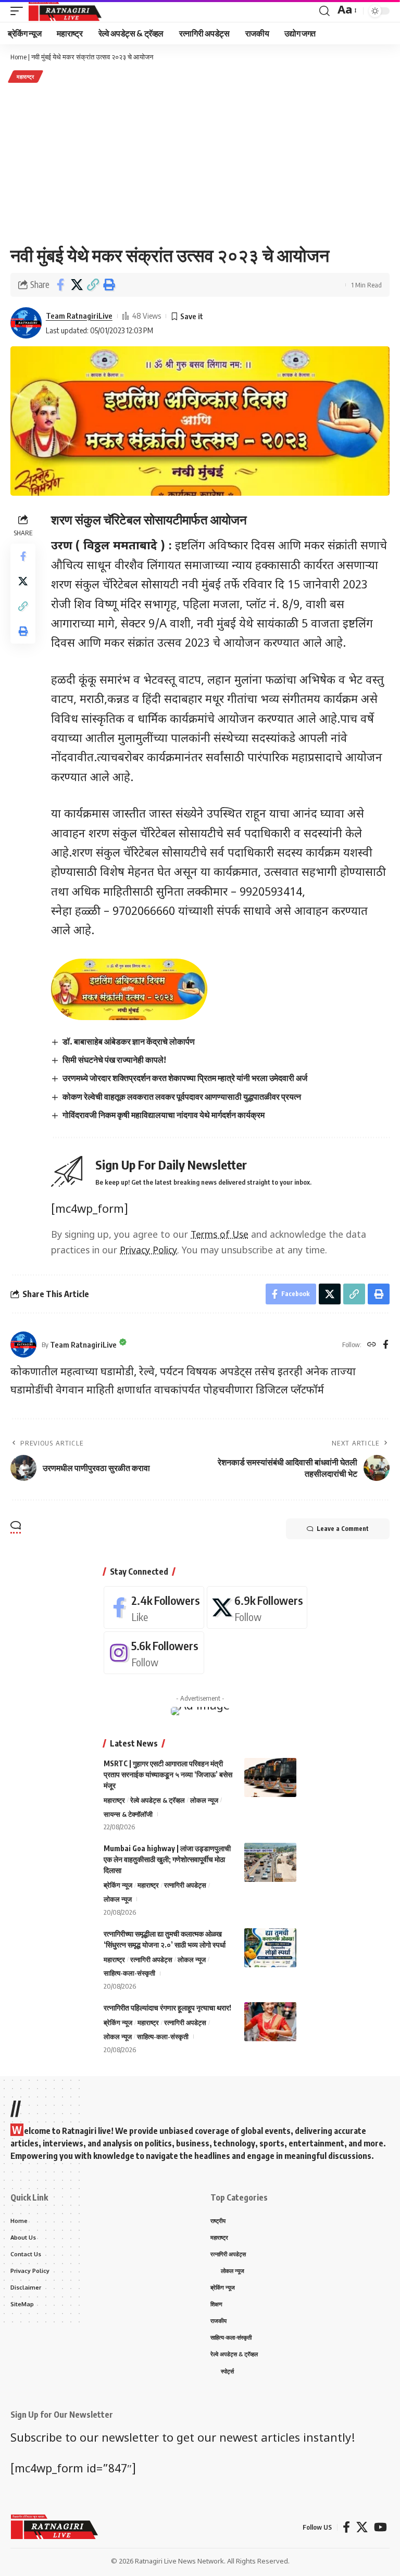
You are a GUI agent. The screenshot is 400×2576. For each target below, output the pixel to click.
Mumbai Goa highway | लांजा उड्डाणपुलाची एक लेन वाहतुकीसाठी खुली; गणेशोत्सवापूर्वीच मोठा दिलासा (167, 1859)
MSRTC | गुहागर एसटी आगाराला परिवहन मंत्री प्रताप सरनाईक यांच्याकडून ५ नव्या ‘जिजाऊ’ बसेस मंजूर (168, 1774)
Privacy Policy (148, 1251)
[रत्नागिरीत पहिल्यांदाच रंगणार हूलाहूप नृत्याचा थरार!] (270, 2022)
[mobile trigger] (19, 11)
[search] (324, 11)
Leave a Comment (343, 1529)
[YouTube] (380, 2527)
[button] (93, 285)
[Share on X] (77, 285)
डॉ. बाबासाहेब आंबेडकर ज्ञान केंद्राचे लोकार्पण (129, 1041)
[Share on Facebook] (60, 285)
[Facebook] (386, 1345)
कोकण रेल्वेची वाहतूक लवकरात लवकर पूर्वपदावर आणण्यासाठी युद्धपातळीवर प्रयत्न (182, 1097)
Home (18, 57)
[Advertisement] (200, 164)
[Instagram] (154, 1653)
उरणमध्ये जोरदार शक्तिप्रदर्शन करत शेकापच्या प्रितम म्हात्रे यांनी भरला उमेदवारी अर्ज (185, 1078)
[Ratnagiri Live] (65, 11)
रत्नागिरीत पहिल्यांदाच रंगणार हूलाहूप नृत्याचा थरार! (167, 2008)
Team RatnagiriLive (79, 316)
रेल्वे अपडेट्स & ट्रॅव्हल (158, 1800)
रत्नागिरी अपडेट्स (185, 1885)
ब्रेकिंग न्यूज (118, 1885)
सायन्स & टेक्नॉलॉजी (128, 1814)
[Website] (372, 1345)
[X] (257, 1607)
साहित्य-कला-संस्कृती (129, 1973)
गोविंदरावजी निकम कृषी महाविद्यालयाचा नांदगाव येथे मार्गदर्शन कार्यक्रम (164, 1115)
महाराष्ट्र (26, 77)
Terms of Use (220, 1235)
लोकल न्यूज (204, 1800)
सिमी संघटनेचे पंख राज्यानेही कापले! (114, 1060)
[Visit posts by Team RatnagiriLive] (26, 323)
